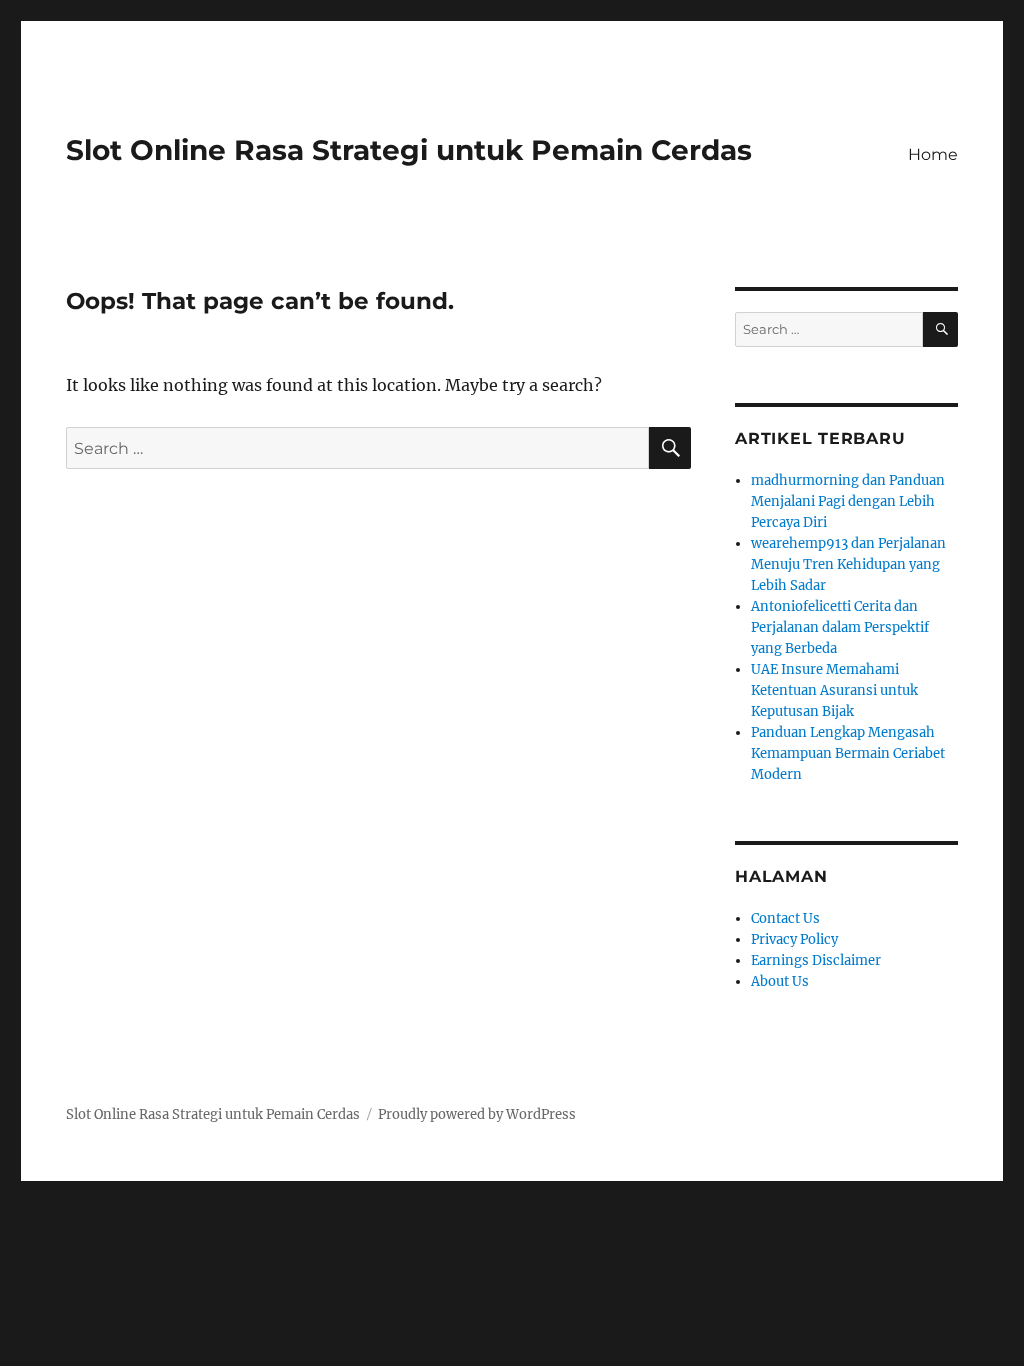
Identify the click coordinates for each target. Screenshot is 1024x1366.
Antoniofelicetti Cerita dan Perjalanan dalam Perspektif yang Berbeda (840, 627)
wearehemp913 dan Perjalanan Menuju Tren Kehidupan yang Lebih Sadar (848, 564)
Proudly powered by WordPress (477, 1114)
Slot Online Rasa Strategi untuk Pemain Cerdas (409, 150)
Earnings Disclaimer (816, 960)
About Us (780, 981)
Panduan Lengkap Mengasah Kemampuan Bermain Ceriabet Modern (848, 753)
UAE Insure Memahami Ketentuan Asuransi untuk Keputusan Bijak (834, 690)
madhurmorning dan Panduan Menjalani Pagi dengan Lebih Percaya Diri (848, 501)
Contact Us (785, 918)
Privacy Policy (794, 939)
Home (933, 154)
